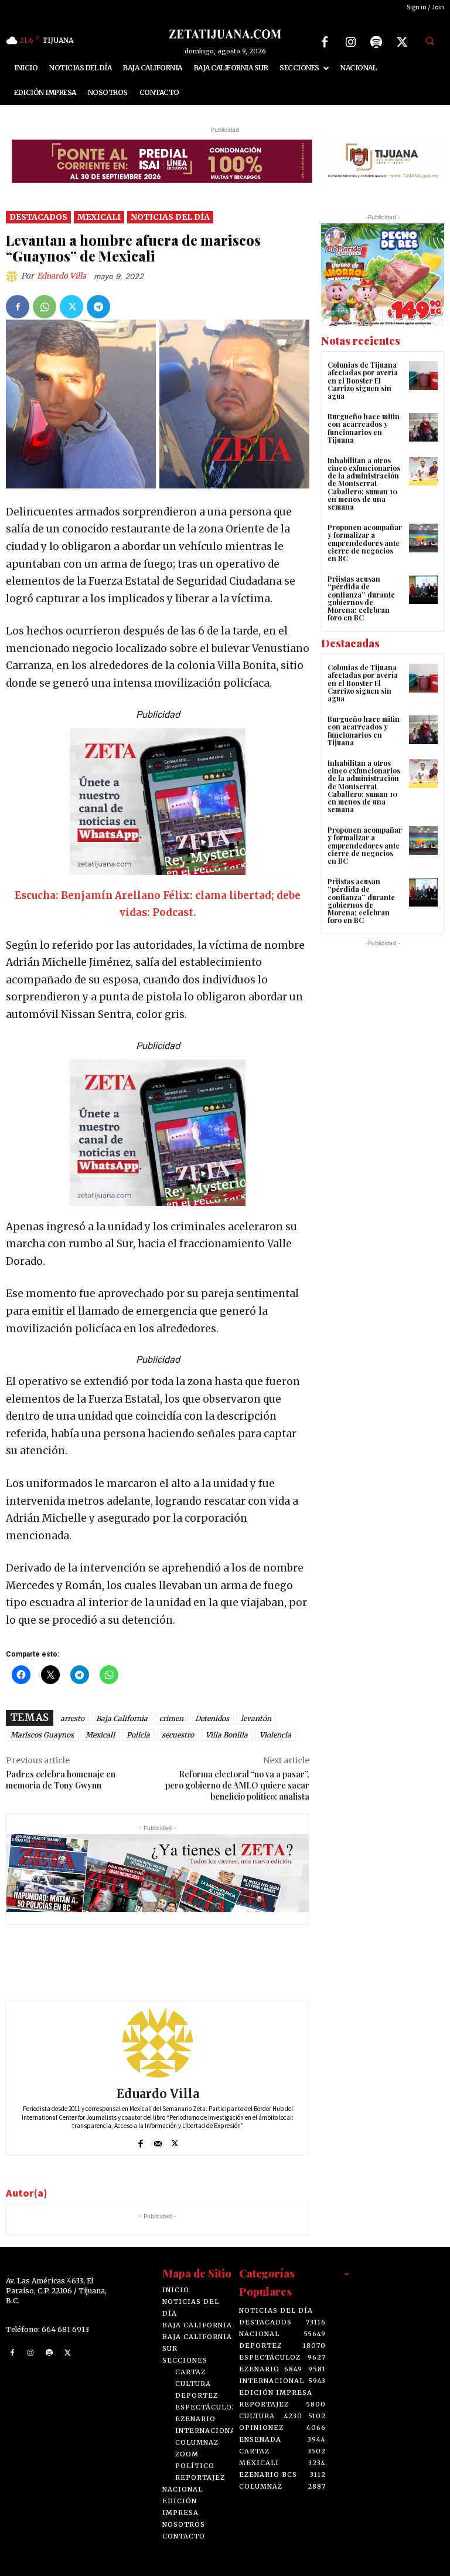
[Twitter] (402, 42)
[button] (429, 40)
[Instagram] (350, 42)
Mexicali (99, 217)
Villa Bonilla (227, 1735)
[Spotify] (376, 42)
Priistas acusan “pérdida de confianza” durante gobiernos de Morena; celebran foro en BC (361, 598)
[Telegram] (98, 307)
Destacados (38, 217)
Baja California (122, 1718)
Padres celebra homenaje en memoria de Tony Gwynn (61, 1780)
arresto (72, 1718)
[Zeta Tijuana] (225, 34)
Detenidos (212, 1718)
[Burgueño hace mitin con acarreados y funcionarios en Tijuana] (423, 427)
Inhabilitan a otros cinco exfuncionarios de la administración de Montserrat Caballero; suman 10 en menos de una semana (364, 483)
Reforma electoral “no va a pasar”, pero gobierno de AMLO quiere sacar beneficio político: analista (237, 1785)
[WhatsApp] (45, 307)
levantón (256, 1718)
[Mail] (158, 2141)
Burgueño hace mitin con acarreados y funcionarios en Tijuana (364, 428)
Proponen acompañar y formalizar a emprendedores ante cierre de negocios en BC (365, 543)
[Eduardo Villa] (13, 276)
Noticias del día (170, 217)
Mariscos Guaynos (42, 1735)
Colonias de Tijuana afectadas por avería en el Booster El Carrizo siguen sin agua (363, 380)
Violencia (275, 1735)
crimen (171, 1718)
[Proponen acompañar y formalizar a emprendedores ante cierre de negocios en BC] (423, 538)
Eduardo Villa (62, 276)
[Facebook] (325, 42)
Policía (138, 1735)
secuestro (178, 1735)
